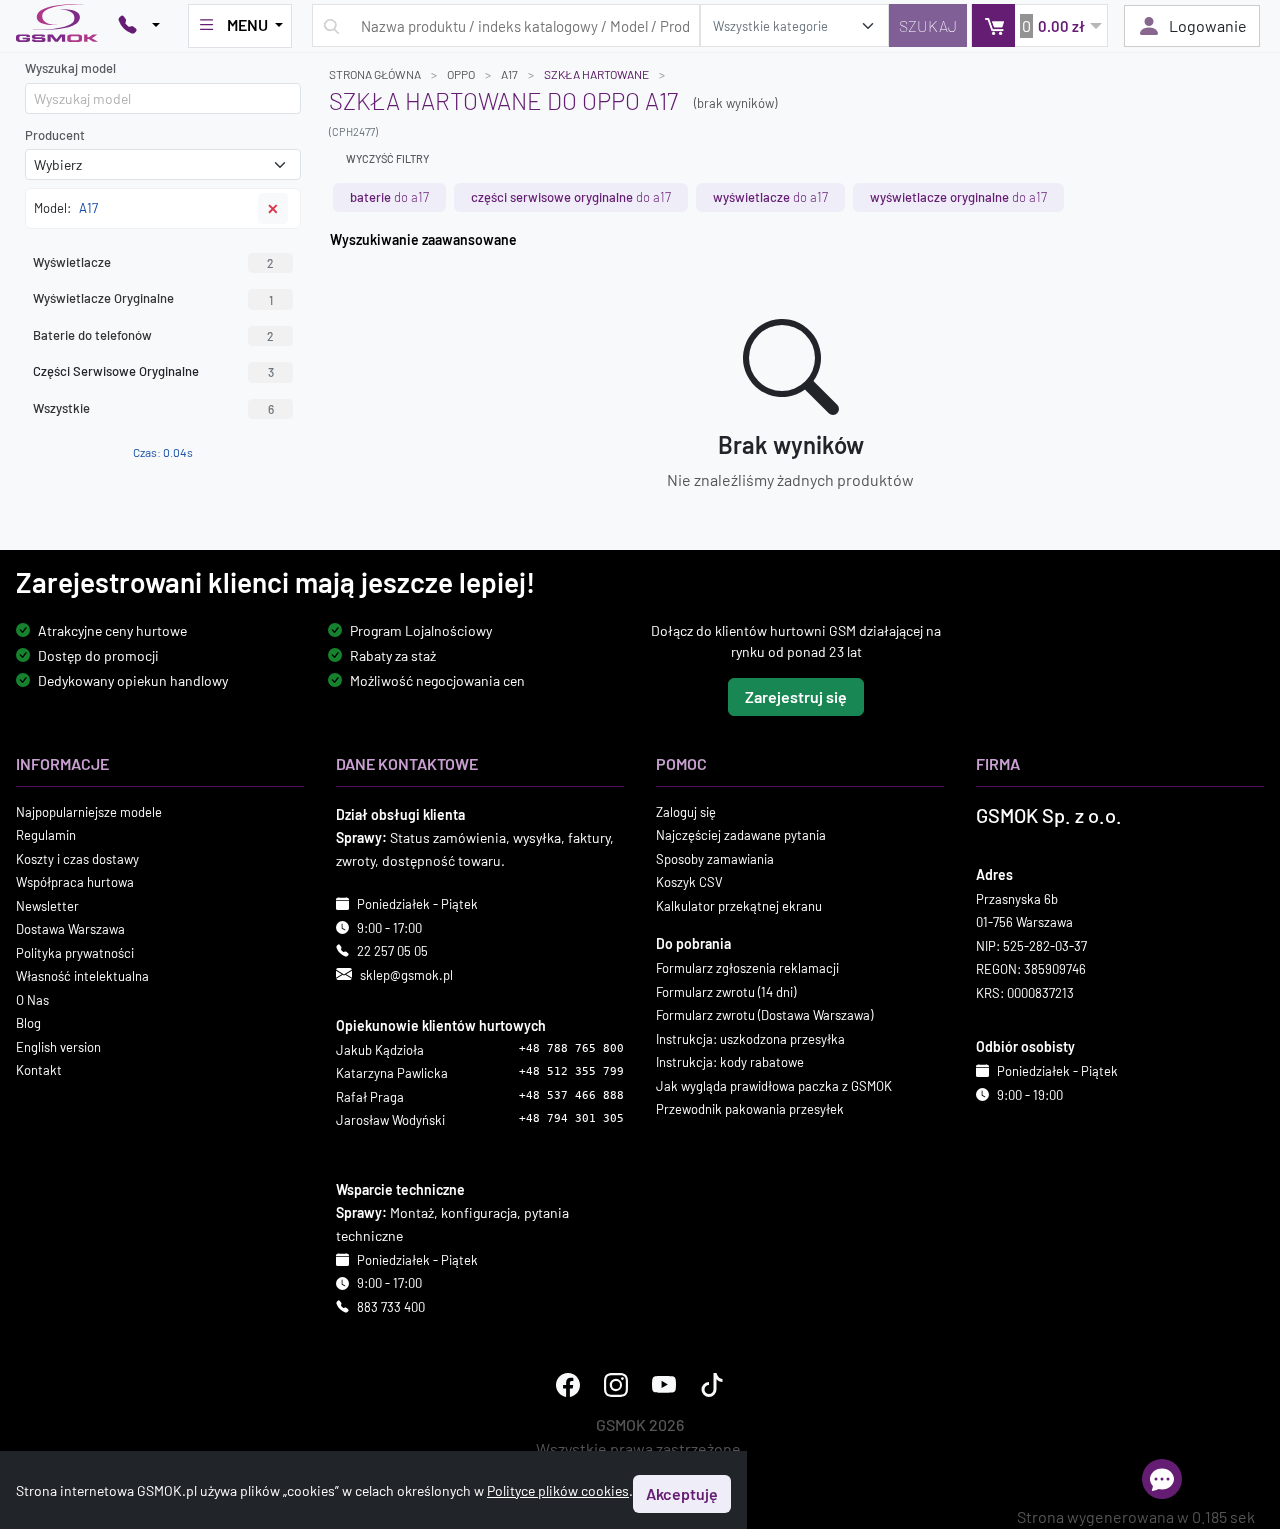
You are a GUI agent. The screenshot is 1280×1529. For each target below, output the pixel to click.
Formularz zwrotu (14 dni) (726, 992)
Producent (55, 135)
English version (58, 1047)
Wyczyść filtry (387, 158)
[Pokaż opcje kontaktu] (139, 26)
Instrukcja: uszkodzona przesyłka (750, 1039)
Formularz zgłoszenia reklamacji (747, 968)
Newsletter (47, 906)
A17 (509, 74)
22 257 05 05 (392, 951)
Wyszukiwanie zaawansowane (423, 239)
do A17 (389, 197)
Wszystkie (153, 408)
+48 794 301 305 (571, 1118)
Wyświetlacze (153, 262)
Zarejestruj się (796, 696)
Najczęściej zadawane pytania (741, 835)
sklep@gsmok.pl (406, 975)
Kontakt (39, 1070)
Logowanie (1208, 25)
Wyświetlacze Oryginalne (153, 298)
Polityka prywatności (75, 953)
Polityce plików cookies (558, 1490)
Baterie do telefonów (153, 335)
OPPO (461, 74)
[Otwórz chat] (1162, 1479)
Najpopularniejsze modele (89, 812)
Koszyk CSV (689, 882)
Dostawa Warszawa (70, 929)
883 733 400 (391, 1307)
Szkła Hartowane (596, 74)
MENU (247, 24)
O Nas (32, 1000)
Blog (28, 1023)
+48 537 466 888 (571, 1095)
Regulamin (46, 835)
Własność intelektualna (82, 976)
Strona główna (375, 74)
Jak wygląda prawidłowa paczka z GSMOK (774, 1086)
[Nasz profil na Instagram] (616, 1385)
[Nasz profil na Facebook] (568, 1385)
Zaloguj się (686, 812)
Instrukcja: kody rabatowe (730, 1062)
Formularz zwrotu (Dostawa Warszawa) (764, 1015)
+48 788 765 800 (571, 1048)
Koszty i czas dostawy (77, 859)
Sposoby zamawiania (715, 859)
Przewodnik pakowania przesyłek (750, 1109)
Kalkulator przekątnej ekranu (739, 906)
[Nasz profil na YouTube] (664, 1385)
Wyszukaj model (70, 68)
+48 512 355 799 (571, 1071)
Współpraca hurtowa (75, 882)
